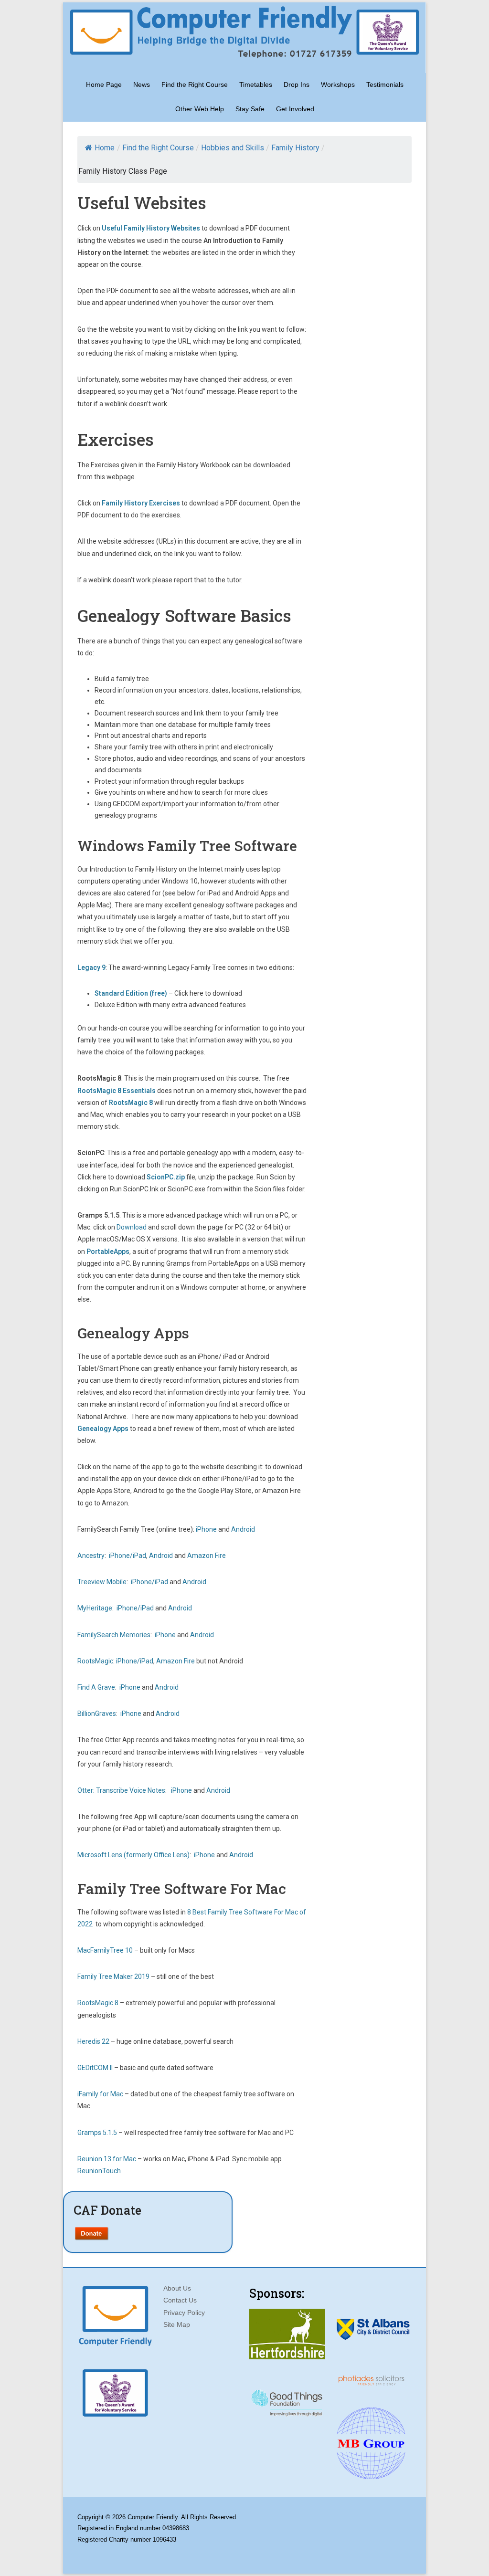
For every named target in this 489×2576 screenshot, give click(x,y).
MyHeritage (95, 1608)
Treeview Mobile (102, 1582)
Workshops (338, 84)
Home (105, 148)
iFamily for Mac (100, 2094)
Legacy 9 (91, 967)
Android (243, 1529)
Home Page (104, 84)
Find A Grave (96, 1687)
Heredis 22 (93, 2041)
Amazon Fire (207, 1556)
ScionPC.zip (166, 1177)
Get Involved (295, 109)
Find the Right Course (195, 84)
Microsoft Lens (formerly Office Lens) (133, 1855)
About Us (177, 2288)
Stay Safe (250, 109)
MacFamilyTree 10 (105, 1950)
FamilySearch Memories (114, 1635)
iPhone (206, 1529)
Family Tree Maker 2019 (113, 1977)
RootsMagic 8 (131, 1103)
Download (132, 1227)
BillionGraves (97, 1714)
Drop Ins (297, 84)
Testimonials (385, 84)
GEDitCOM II (95, 2068)
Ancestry (91, 1556)
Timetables (256, 84)
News (142, 84)
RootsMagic (95, 1661)
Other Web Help (200, 109)
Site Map (177, 2324)
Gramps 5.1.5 (97, 2133)
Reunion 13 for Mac (107, 2159)
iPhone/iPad (128, 1556)
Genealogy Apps (103, 1429)
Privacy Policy (184, 2313)
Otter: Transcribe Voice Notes (121, 1790)
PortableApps (108, 1251)
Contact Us (180, 2300)
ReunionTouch (99, 2171)
